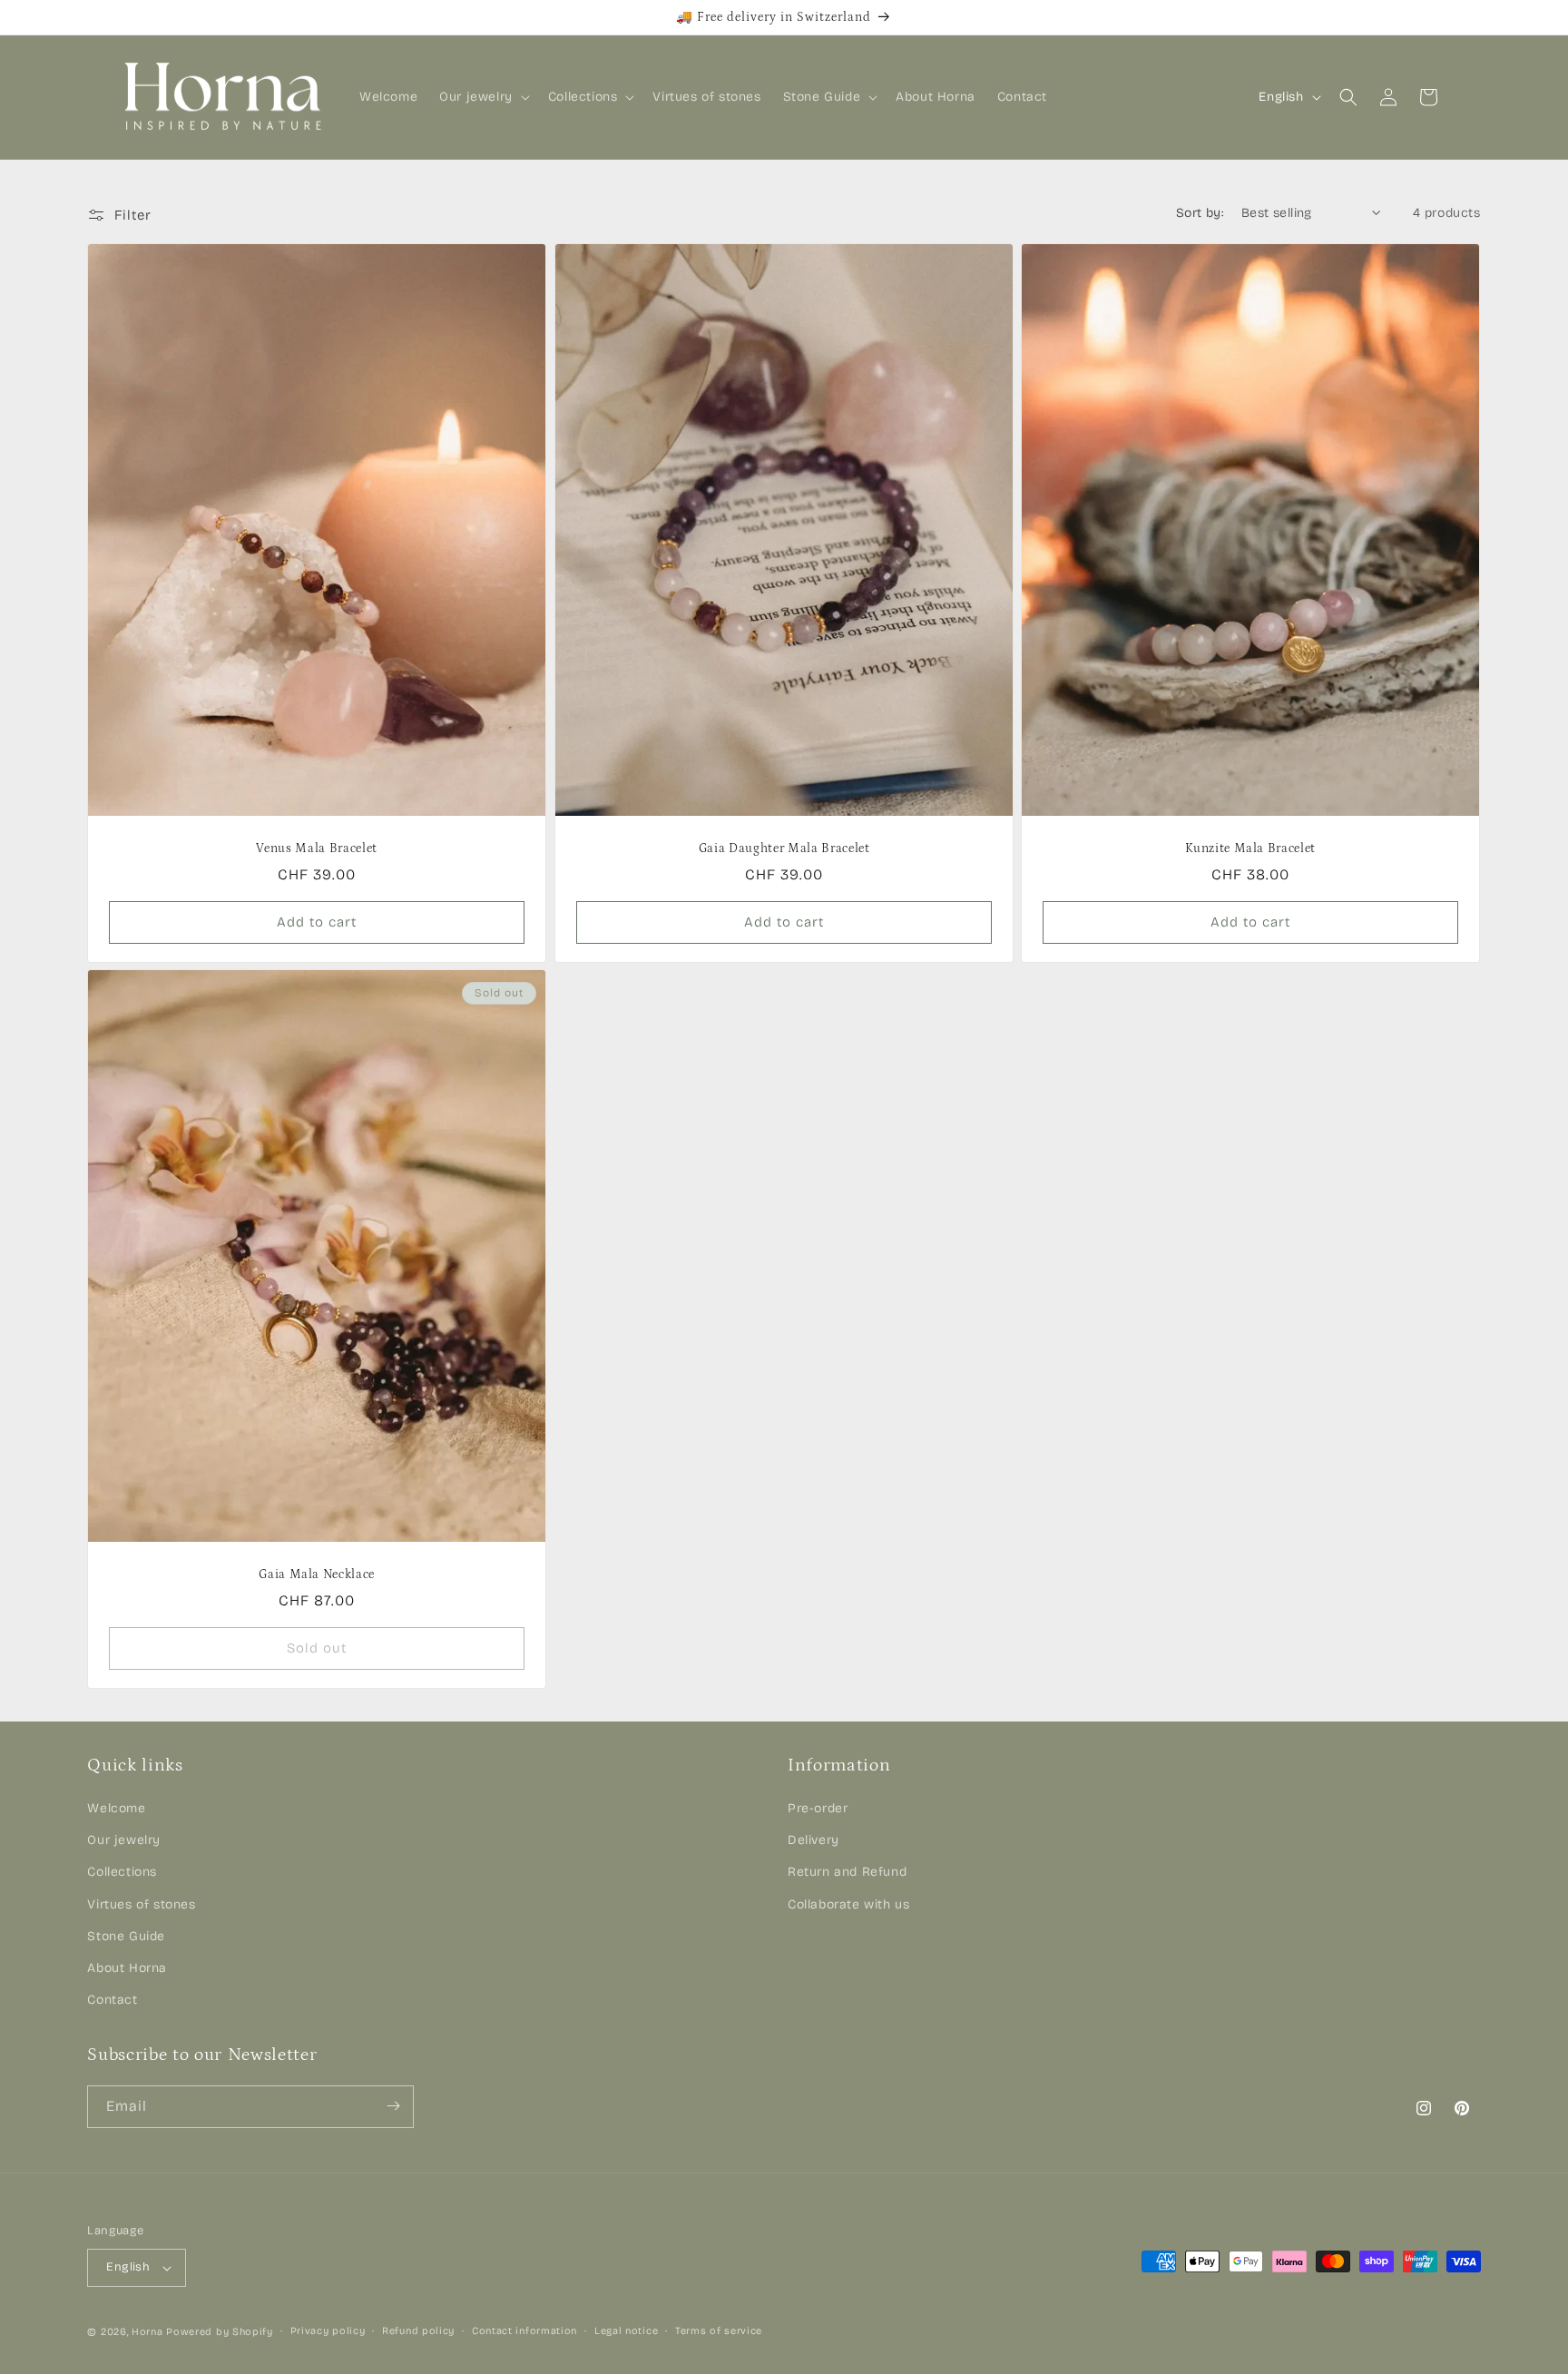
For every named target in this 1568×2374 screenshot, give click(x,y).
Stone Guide (126, 1936)
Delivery (813, 1841)
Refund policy (418, 2331)
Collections (122, 1873)
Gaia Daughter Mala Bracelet (784, 849)
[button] (483, 97)
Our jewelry (124, 1841)
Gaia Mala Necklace (318, 1575)
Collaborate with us (848, 1904)
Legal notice (626, 2331)
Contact (112, 2000)
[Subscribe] (393, 2106)
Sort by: (1200, 213)
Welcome (116, 1808)
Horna (147, 2332)
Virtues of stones (141, 1904)
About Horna (127, 1968)
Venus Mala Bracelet (318, 849)
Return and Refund (847, 1873)
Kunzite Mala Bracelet (1250, 849)
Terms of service (719, 2331)
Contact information (524, 2331)
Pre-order (818, 1808)
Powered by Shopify (220, 2332)
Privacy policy (328, 2331)
